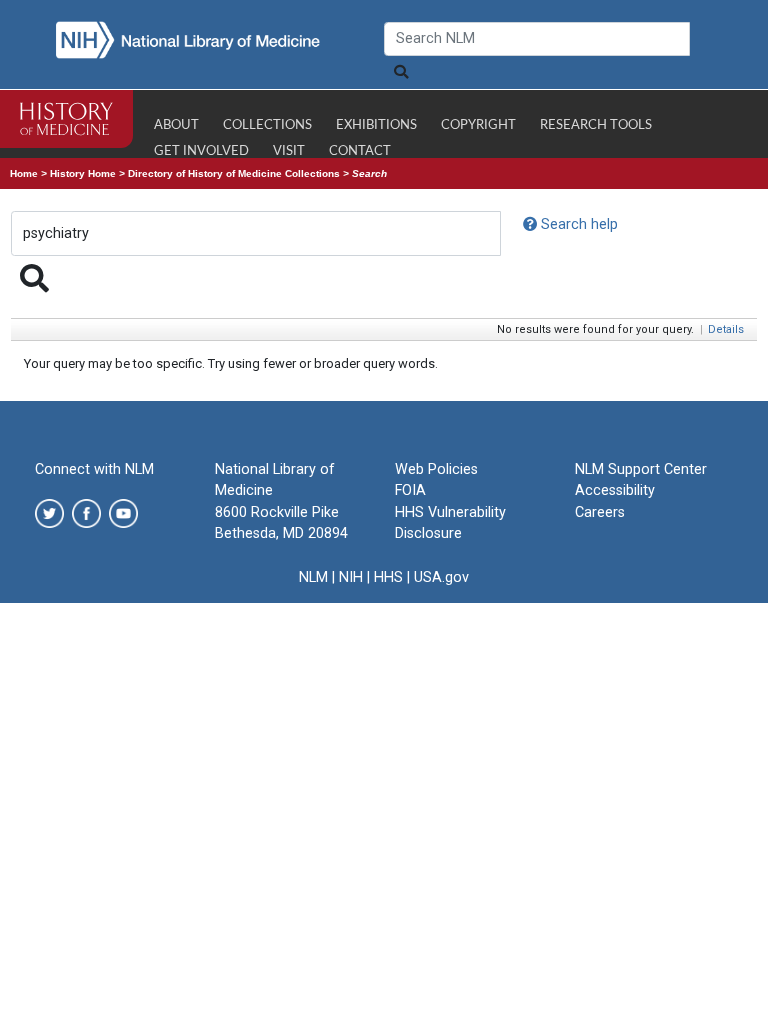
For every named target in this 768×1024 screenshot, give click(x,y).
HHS (388, 577)
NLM (313, 577)
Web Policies (436, 469)
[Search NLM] (400, 72)
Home (24, 173)
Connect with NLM (94, 469)
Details (726, 329)
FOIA (410, 490)
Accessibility (615, 490)
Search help (577, 224)
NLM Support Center (641, 469)
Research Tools (596, 125)
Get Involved (201, 151)
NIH (351, 577)
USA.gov (441, 577)
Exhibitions (376, 125)
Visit (289, 151)
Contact (360, 151)
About (176, 125)
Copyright (478, 125)
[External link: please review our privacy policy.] (49, 512)
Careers (600, 512)
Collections (267, 125)
